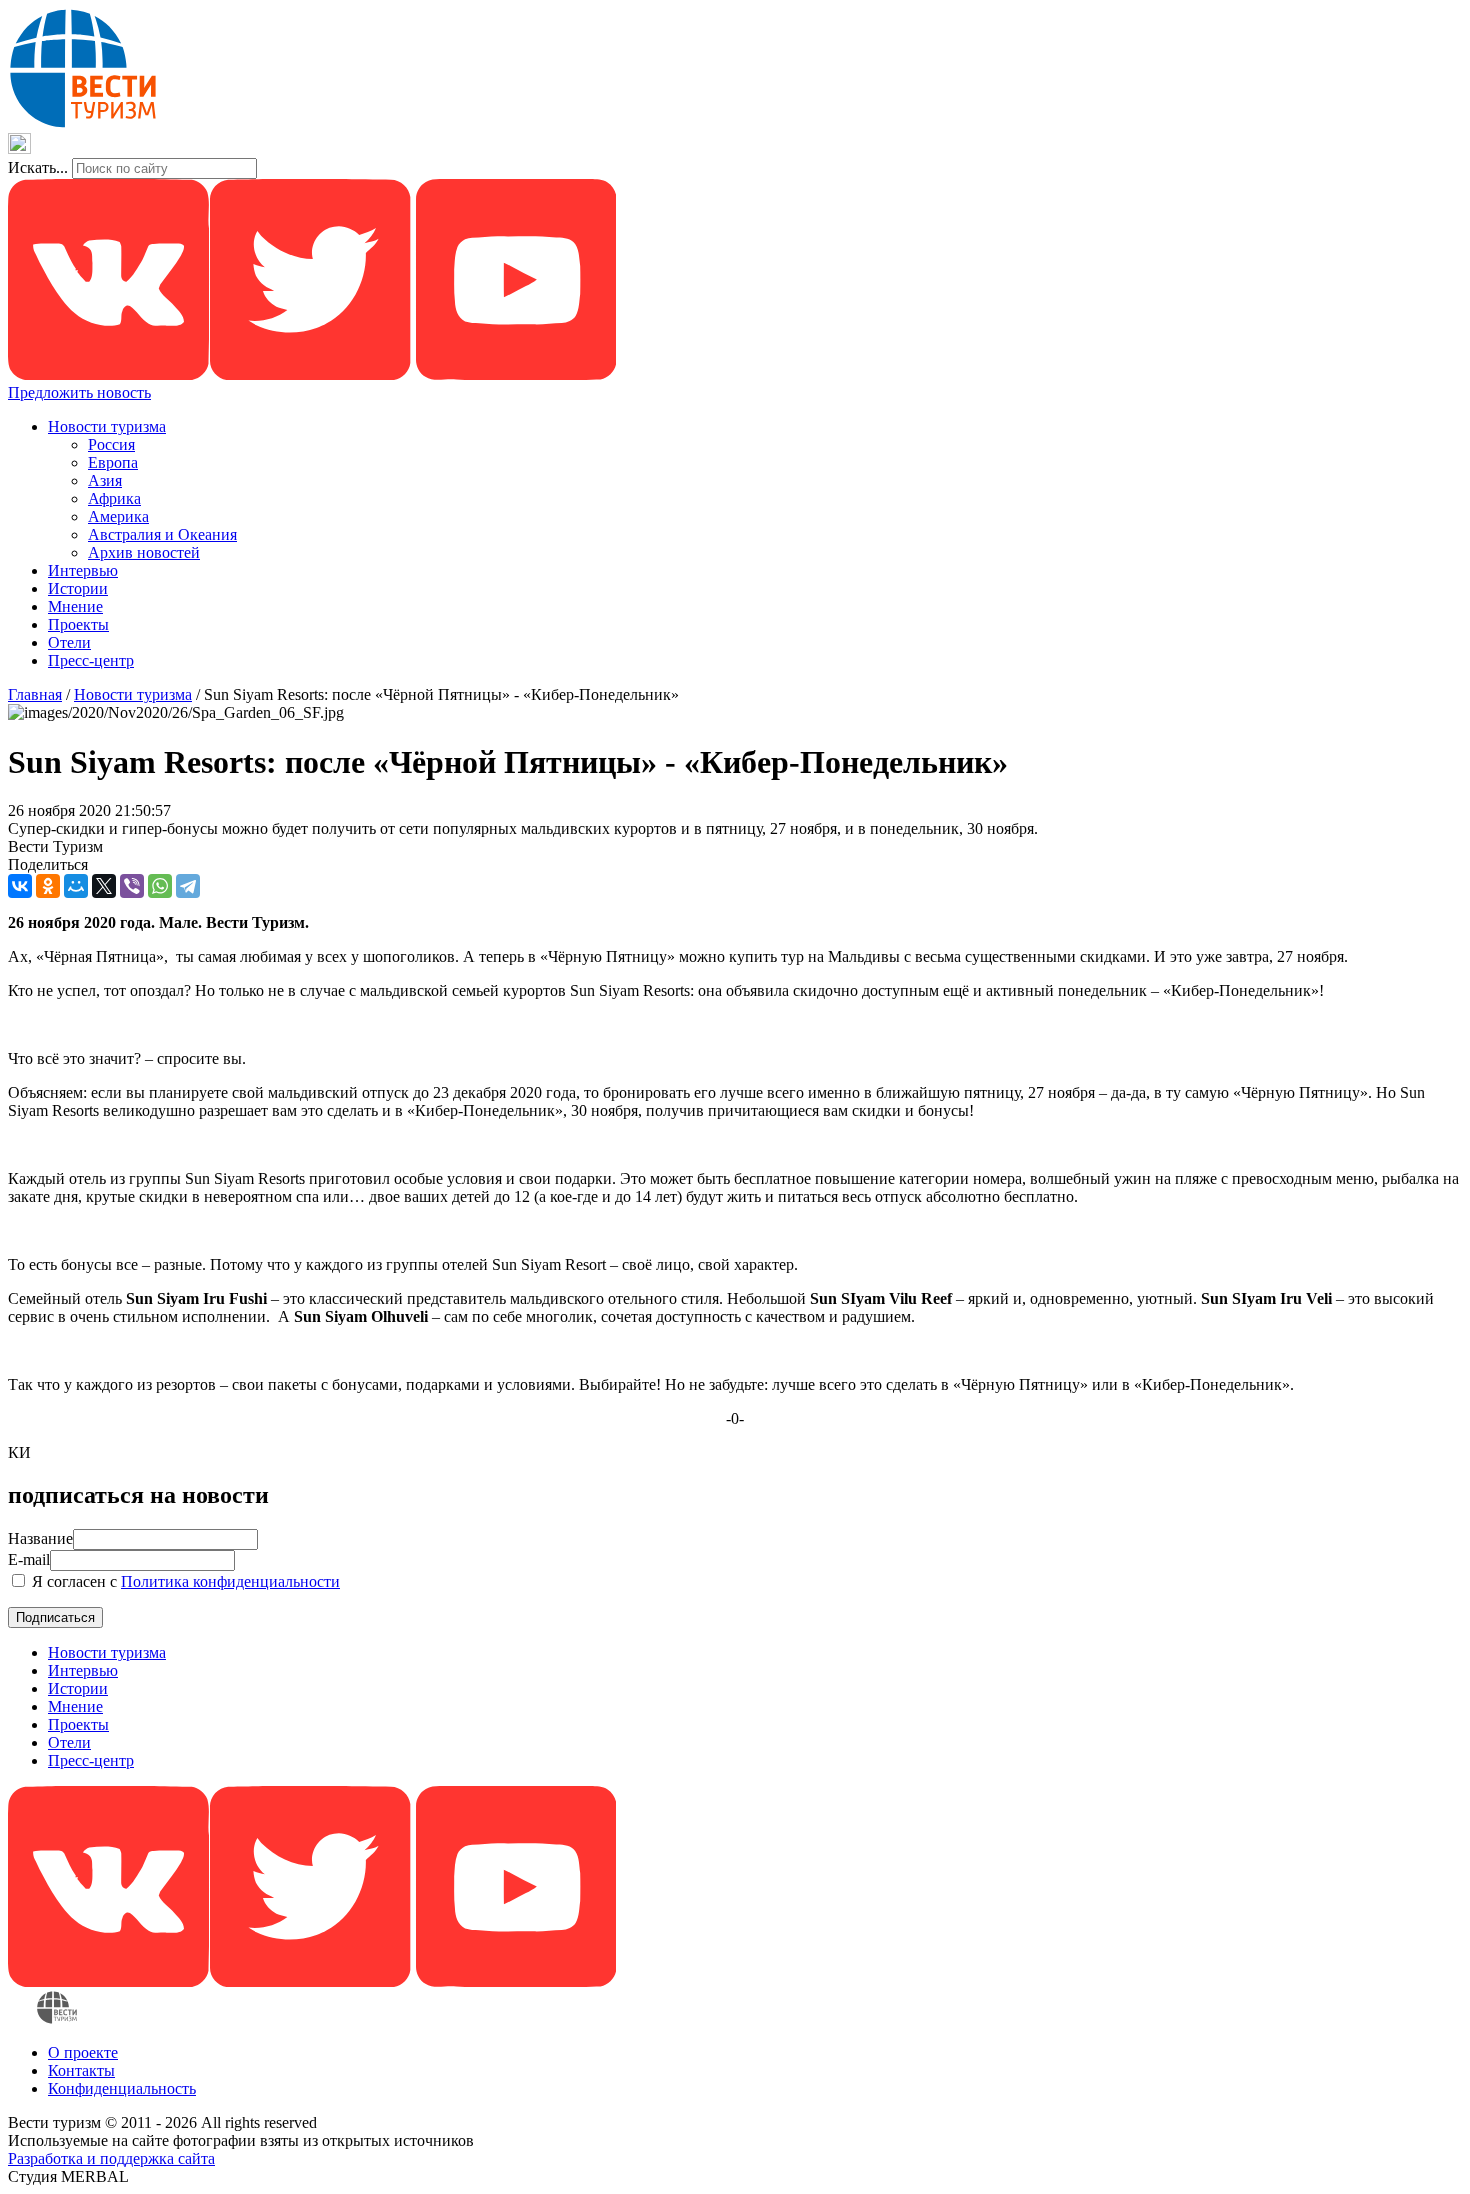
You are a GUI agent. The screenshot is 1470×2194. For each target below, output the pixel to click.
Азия (105, 480)
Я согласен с (184, 1581)
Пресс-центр (91, 660)
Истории (78, 588)
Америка (118, 516)
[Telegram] (188, 886)
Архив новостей (144, 552)
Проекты (78, 624)
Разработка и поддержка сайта (111, 2158)
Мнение (75, 606)
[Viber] (132, 886)
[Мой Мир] (76, 886)
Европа (113, 462)
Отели (69, 642)
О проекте (83, 2052)
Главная (35, 694)
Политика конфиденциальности (230, 1581)
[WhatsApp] (160, 886)
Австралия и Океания (162, 534)
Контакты (81, 2070)
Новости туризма (107, 426)
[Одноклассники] (48, 886)
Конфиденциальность (122, 2088)
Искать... (38, 167)
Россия (111, 444)
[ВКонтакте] (20, 886)
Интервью (83, 570)
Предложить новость (79, 392)
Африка (114, 498)
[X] (104, 886)
